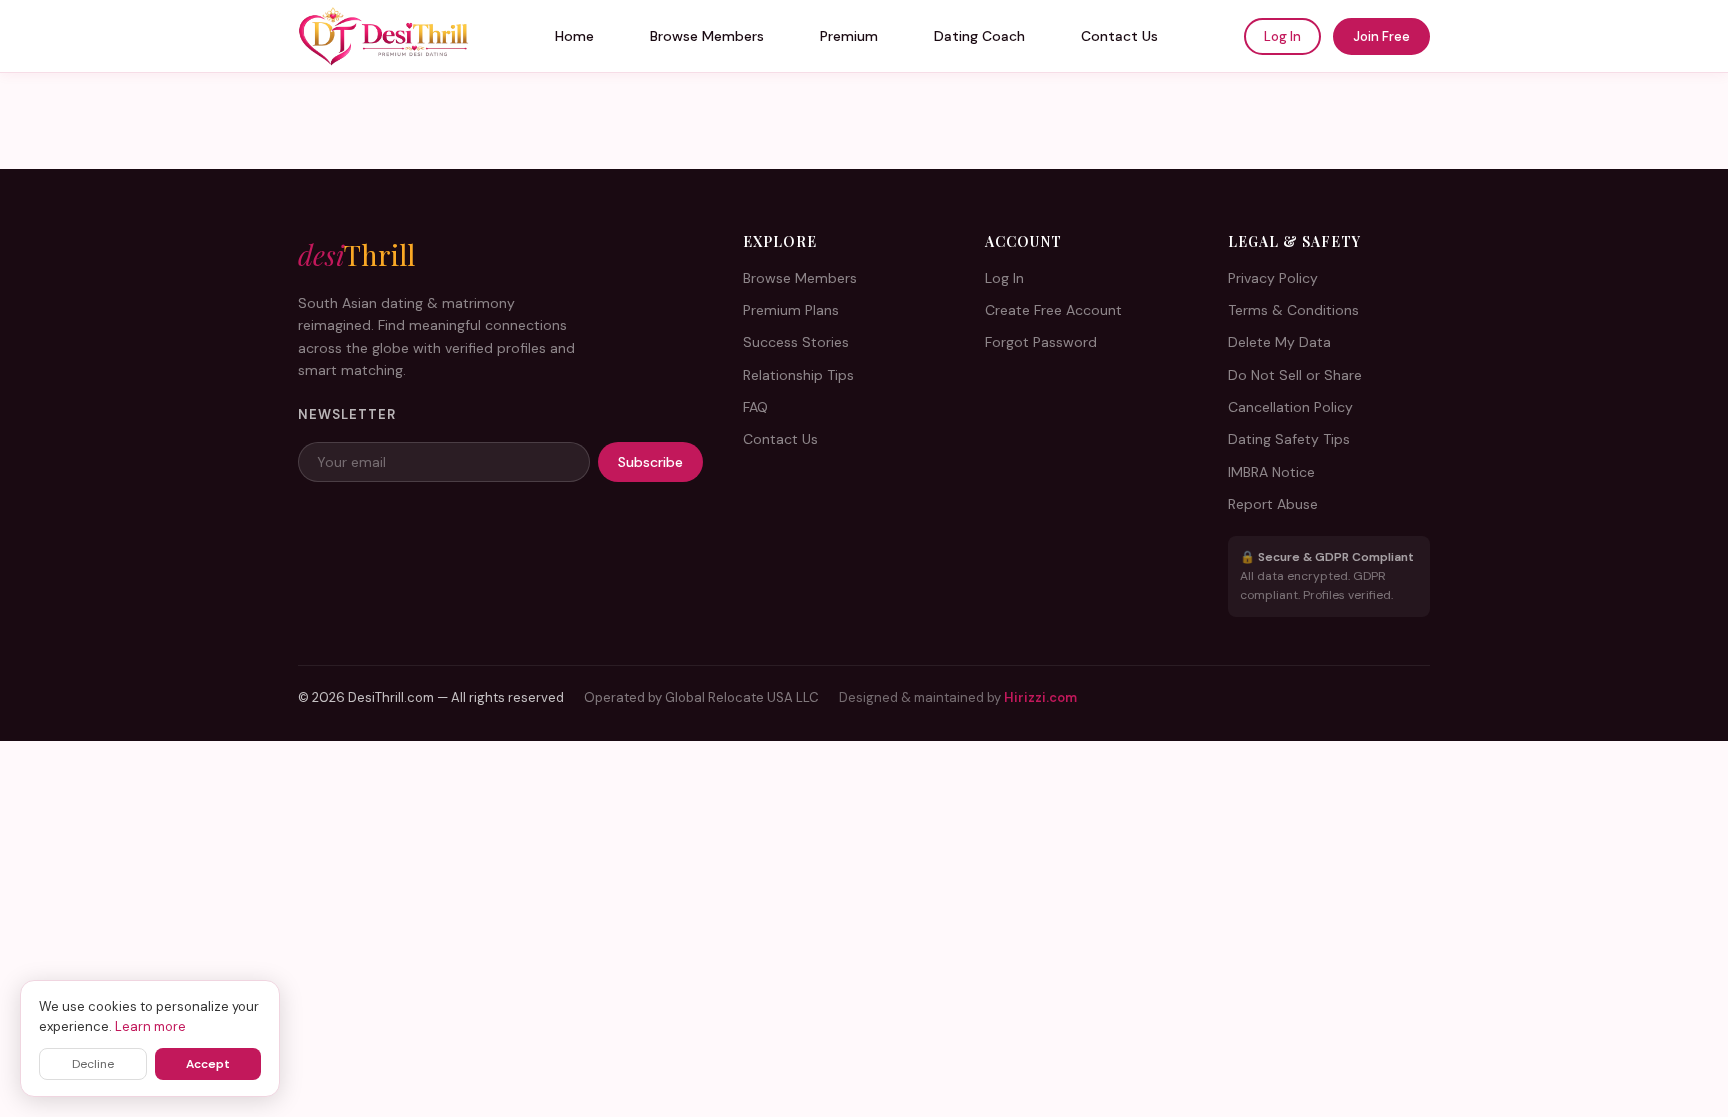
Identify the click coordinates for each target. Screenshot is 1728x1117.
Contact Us (1119, 36)
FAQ (755, 407)
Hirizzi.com (1040, 697)
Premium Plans (791, 310)
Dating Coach (979, 36)
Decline (93, 1064)
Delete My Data (1279, 342)
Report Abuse (1273, 504)
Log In (1282, 36)
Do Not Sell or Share (1295, 375)
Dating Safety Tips (1289, 439)
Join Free (1381, 36)
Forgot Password (1041, 342)
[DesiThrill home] (384, 36)
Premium (849, 36)
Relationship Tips (798, 375)
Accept (208, 1064)
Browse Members (707, 36)
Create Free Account (1053, 310)
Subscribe (650, 462)
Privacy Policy (1273, 278)
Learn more (150, 1026)
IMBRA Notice (1271, 472)
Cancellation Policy (1290, 407)
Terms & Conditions (1293, 310)
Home (574, 36)
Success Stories (796, 342)
